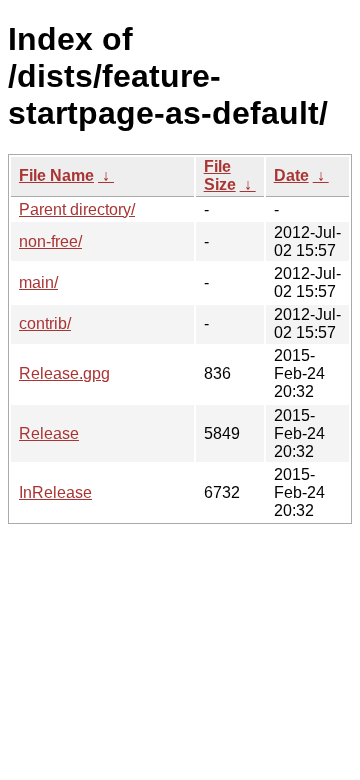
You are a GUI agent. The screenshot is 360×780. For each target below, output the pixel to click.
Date (291, 175)
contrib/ (45, 323)
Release (49, 433)
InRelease (55, 492)
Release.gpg (64, 373)
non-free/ (50, 241)
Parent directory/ (77, 209)
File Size (220, 175)
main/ (38, 282)
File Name (56, 175)
